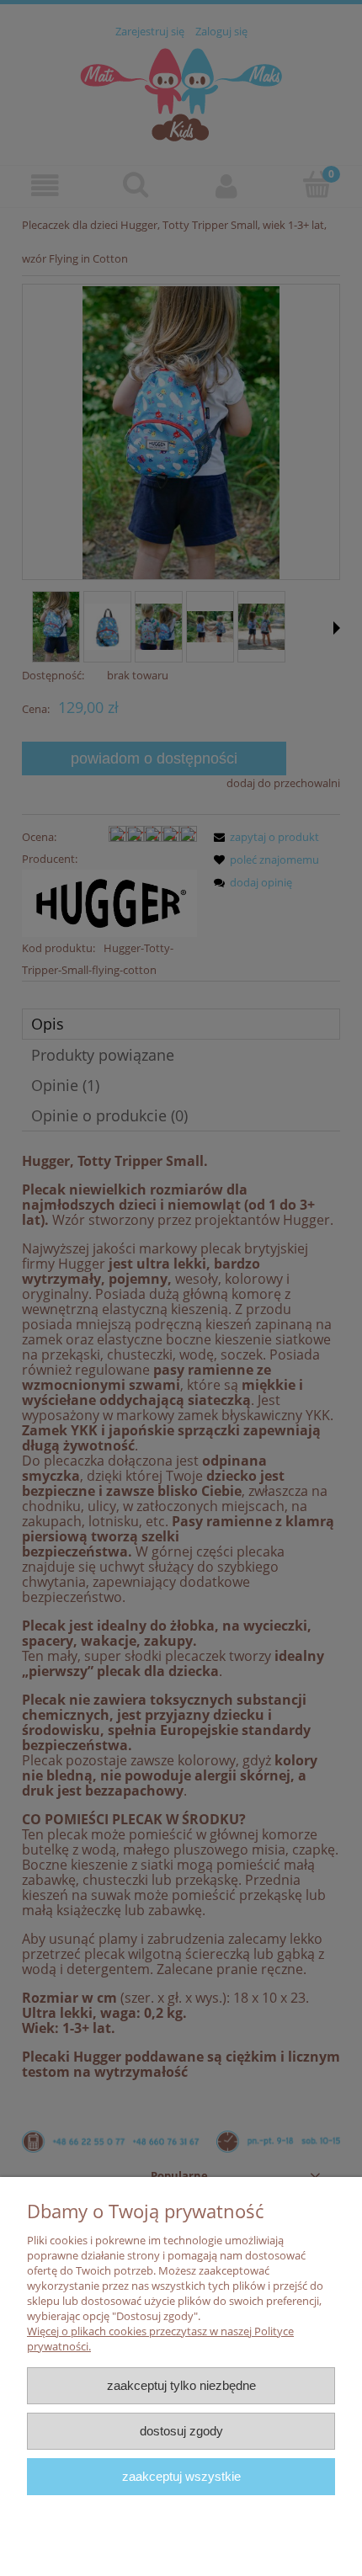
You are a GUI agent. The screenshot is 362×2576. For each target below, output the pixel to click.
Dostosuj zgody (181, 2431)
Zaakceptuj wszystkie (181, 2476)
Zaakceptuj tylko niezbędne (181, 2385)
